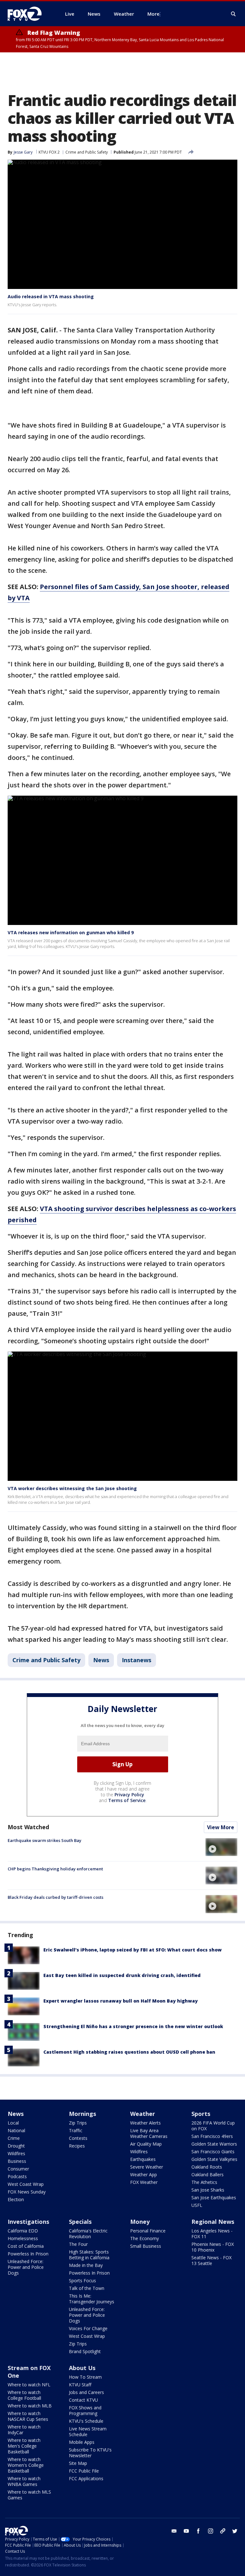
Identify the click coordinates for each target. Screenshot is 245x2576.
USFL (197, 2205)
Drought (16, 2146)
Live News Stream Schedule (88, 2432)
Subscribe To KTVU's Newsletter (90, 2453)
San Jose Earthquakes (214, 2197)
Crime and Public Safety (87, 152)
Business (17, 2161)
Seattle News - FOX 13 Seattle (212, 2260)
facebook (198, 2531)
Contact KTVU (83, 2400)
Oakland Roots (207, 2167)
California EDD (23, 2231)
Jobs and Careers (86, 2392)
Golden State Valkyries (214, 2159)
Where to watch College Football (24, 2395)
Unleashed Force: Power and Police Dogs (26, 2267)
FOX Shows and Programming (85, 2410)
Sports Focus (82, 2281)
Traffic (76, 2130)
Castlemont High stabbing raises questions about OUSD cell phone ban (129, 2052)
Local (13, 2123)
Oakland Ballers (208, 2174)
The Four (78, 2244)
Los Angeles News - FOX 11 (212, 2234)
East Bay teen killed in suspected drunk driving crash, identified (122, 1975)
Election (16, 2199)
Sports (201, 2114)
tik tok (223, 2531)
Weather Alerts (145, 2123)
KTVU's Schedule (86, 2421)
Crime (14, 2138)
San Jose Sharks (208, 2190)
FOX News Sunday (27, 2192)
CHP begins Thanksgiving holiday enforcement (55, 1869)
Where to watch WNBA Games (24, 2481)
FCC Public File (84, 2471)
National (16, 2130)
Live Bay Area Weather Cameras (149, 2133)
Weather (143, 2114)
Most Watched (28, 1827)
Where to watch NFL (29, 2385)
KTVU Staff (80, 2385)
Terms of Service (127, 1800)
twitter (235, 2531)
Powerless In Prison (28, 2254)
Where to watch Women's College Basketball (26, 2465)
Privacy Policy (129, 1795)
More (153, 14)
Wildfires (16, 2153)
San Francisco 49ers (212, 2136)
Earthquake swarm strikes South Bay (45, 1840)
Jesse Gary (23, 152)
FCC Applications (86, 2478)
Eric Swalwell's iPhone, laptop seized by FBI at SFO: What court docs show (133, 1950)
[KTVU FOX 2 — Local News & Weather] (29, 14)
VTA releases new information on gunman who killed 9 (71, 932)
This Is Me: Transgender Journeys (92, 2299)
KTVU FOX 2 (49, 152)
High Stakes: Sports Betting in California (89, 2255)
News (101, 1660)
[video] (221, 1847)
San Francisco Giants (213, 2152)
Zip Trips (78, 2123)
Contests (78, 2138)
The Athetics (204, 2182)
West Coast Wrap (26, 2184)
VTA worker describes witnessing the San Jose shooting (72, 1488)
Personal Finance (148, 2231)
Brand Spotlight (85, 2351)
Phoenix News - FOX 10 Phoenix (213, 2247)
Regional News (213, 2222)
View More (221, 1827)
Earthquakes (143, 2159)
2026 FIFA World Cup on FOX (213, 2126)
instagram (211, 2531)
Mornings (82, 2114)
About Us (82, 2368)
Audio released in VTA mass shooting (51, 296)
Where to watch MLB (30, 2406)
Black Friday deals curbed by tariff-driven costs (56, 1897)
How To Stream (85, 2377)
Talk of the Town (87, 2288)
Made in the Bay (86, 2265)
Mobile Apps (82, 2442)
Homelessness (23, 2238)
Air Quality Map (146, 2144)
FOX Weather (144, 2182)
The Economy (145, 2238)
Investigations (28, 2222)
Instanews (137, 1660)
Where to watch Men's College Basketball (24, 2446)
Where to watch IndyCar (24, 2430)
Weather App (144, 2174)
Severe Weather (147, 2167)
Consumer (18, 2169)
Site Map (78, 2463)
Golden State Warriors (214, 2144)
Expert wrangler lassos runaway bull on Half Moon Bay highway (121, 2001)
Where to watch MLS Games (29, 2495)
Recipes (77, 2146)
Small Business (146, 2246)
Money (140, 2222)
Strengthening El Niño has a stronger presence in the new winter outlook (133, 2026)
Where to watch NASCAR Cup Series (28, 2416)
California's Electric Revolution (88, 2234)
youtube (186, 2531)
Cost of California (26, 2246)
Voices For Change (88, 2328)
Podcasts (17, 2176)
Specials (80, 2222)
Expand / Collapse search (234, 14)
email (174, 2531)
